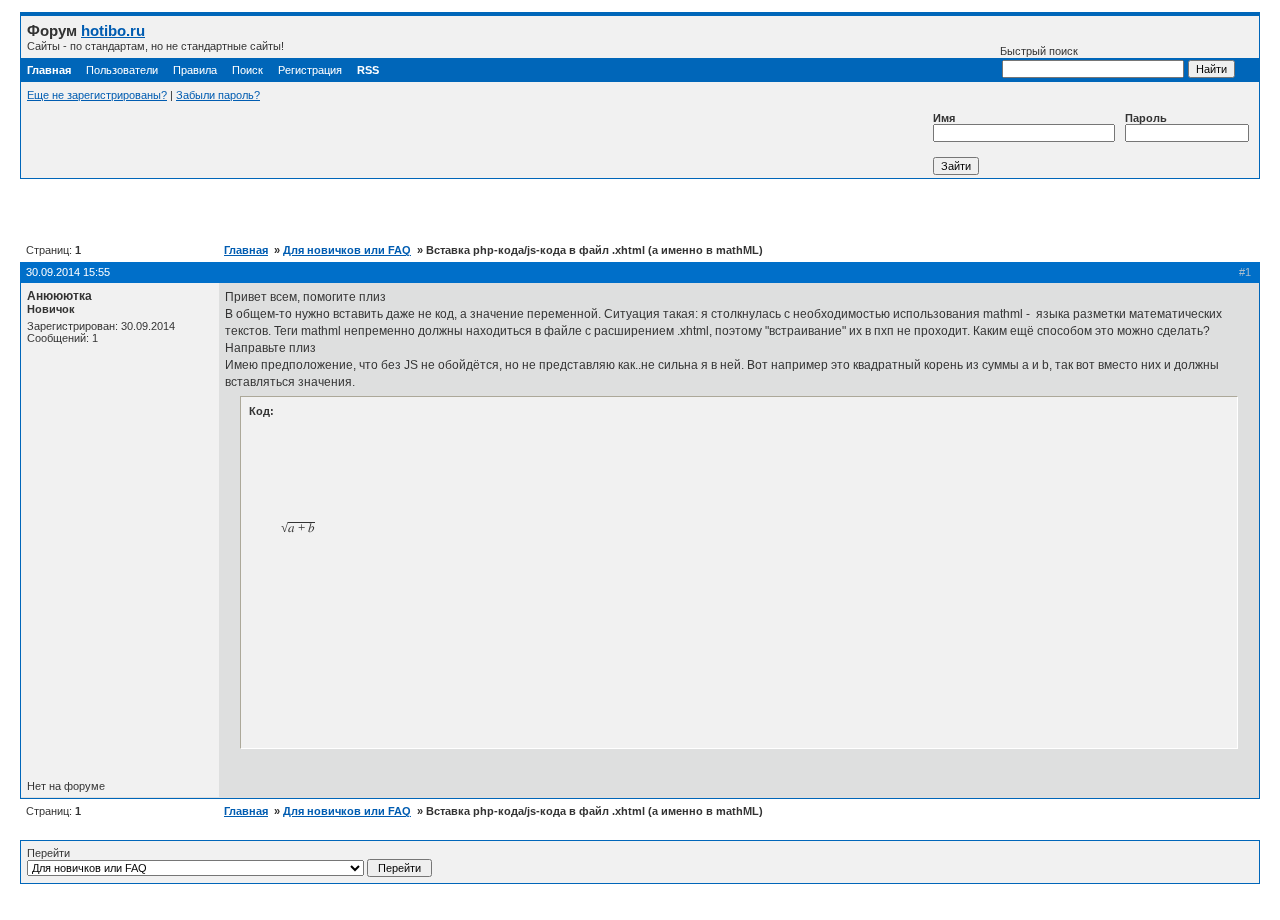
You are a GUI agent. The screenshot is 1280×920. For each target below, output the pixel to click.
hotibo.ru (113, 30)
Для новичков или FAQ (347, 250)
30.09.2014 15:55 (68, 272)
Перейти (48, 853)
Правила (195, 70)
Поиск (247, 70)
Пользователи (122, 70)
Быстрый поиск (1039, 51)
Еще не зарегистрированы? (97, 95)
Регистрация (310, 70)
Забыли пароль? (218, 95)
